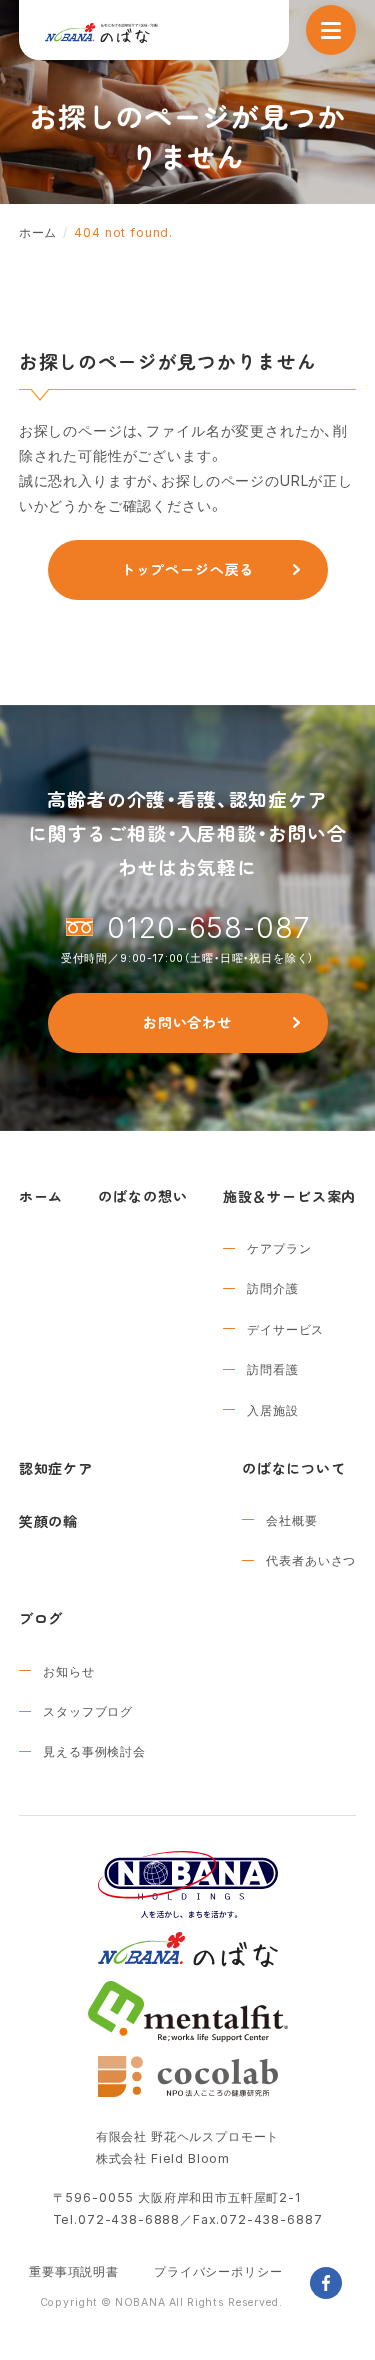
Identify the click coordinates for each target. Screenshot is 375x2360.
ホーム (41, 1196)
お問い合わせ (187, 1022)
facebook (326, 2283)
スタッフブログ (88, 1711)
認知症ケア (56, 1468)
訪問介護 (272, 1288)
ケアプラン (279, 1248)
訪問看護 (272, 1369)
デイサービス (285, 1329)
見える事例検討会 (94, 1751)
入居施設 (272, 1410)
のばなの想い (142, 1196)
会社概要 (291, 1520)
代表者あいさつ (311, 1560)
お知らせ (68, 1671)
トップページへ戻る (188, 569)
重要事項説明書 (74, 2271)
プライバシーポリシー (218, 2271)
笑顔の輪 (48, 1521)
